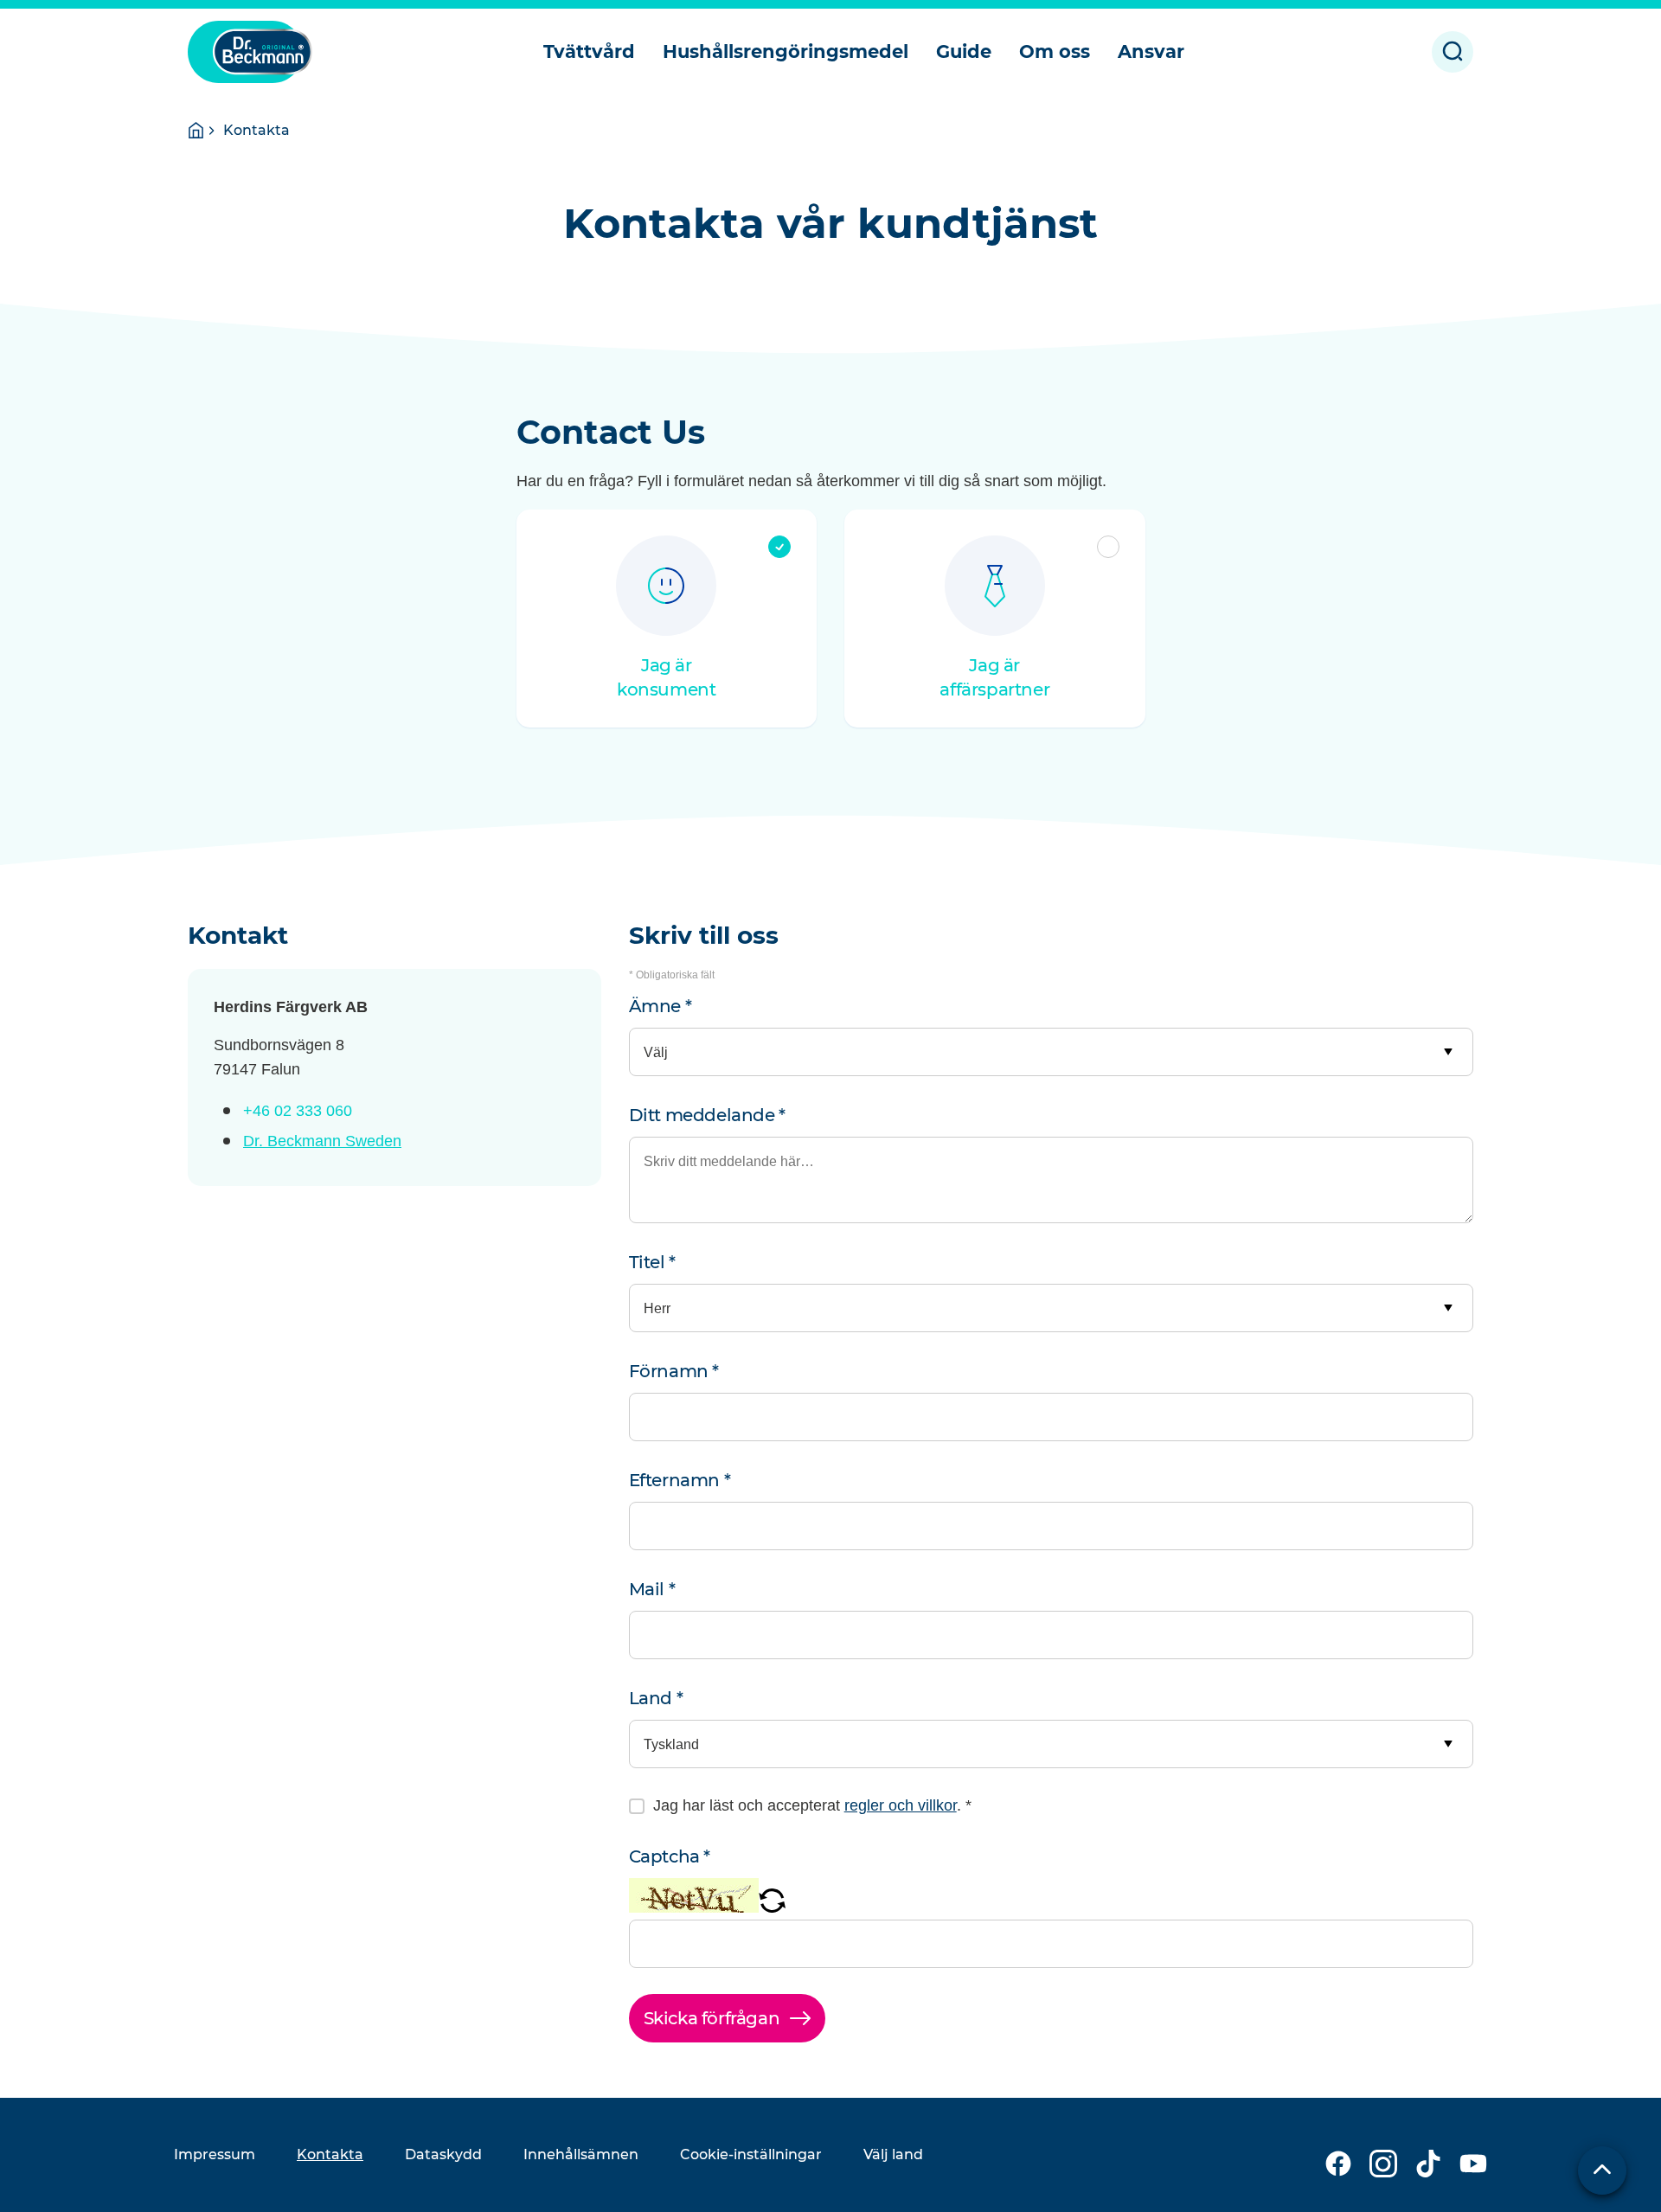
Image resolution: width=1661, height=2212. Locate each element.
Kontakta (330, 2154)
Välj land (893, 2154)
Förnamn (674, 1371)
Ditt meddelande (707, 1115)
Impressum (215, 2154)
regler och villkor (901, 1805)
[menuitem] (589, 52)
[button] (772, 1907)
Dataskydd (443, 2154)
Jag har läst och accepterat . (812, 1805)
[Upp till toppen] (1602, 2170)
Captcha (670, 1856)
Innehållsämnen (581, 2154)
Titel (652, 1262)
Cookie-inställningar (751, 2154)
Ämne (661, 1006)
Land (656, 1698)
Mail (652, 1589)
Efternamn (680, 1480)
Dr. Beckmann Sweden (322, 1141)
